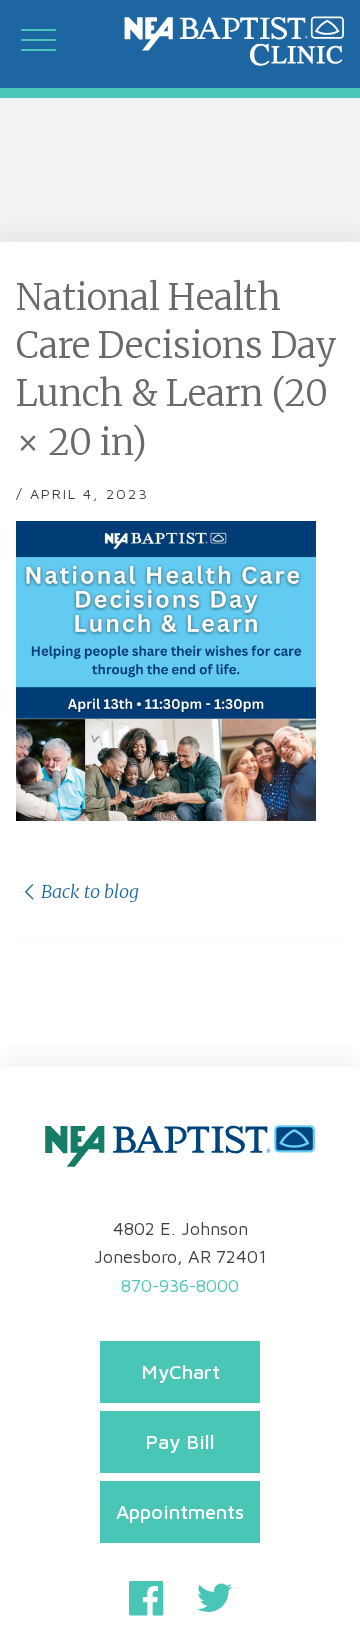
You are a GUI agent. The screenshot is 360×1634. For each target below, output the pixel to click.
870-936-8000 (180, 1285)
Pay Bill (180, 1441)
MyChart (180, 1371)
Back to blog (90, 891)
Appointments (180, 1511)
